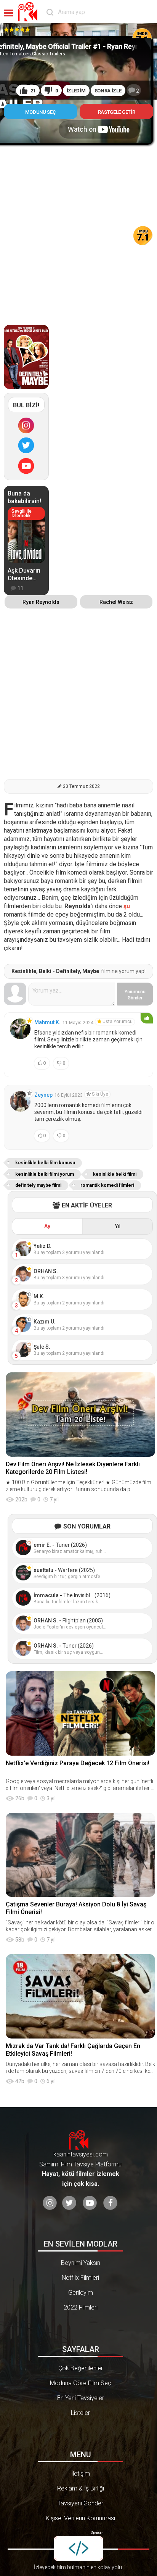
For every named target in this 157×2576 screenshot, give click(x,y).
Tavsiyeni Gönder (80, 2503)
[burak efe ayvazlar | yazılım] (78, 2549)
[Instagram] (26, 426)
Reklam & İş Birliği (81, 2488)
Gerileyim (81, 2293)
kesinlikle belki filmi (115, 1174)
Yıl (118, 1226)
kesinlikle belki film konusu (45, 1163)
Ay (47, 1226)
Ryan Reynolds (41, 602)
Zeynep (43, 1095)
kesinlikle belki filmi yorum (45, 1174)
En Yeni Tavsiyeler (81, 2398)
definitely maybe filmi (38, 1185)
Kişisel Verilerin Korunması (80, 2518)
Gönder (135, 995)
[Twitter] (26, 445)
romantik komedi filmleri (107, 1185)
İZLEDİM (76, 91)
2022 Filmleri (81, 2307)
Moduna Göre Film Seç (81, 2383)
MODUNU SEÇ (40, 112)
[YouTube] (26, 466)
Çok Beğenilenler (81, 2368)
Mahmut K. (47, 1022)
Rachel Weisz (116, 602)
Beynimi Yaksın (81, 2263)
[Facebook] (110, 2203)
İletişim (81, 2474)
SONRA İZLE (108, 91)
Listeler (80, 2413)
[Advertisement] (78, 227)
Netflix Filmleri (80, 2278)
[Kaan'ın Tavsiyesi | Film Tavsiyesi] (29, 12)
